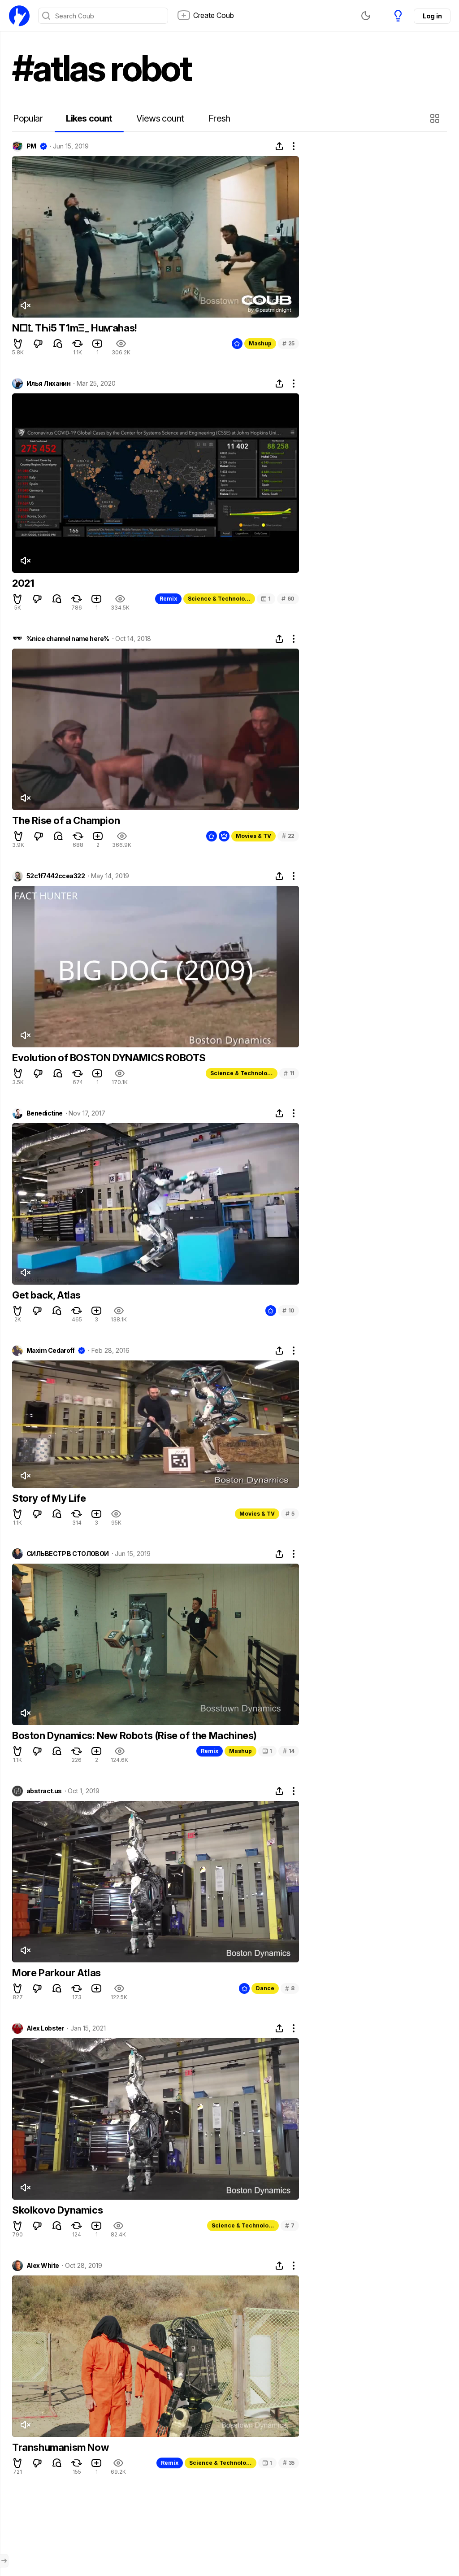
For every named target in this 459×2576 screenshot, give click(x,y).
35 (289, 2463)
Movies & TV (253, 836)
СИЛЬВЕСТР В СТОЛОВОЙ (68, 1554)
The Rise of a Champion (66, 820)
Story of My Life (49, 1498)
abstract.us (44, 1791)
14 (289, 1751)
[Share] (279, 146)
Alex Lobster (45, 2028)
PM (31, 146)
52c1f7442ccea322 (56, 876)
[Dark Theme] (366, 16)
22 (288, 836)
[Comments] (58, 344)
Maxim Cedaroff (50, 1351)
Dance (265, 1988)
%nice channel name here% (68, 639)
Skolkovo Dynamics (57, 2210)
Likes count (89, 118)
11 (289, 1073)
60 (288, 599)
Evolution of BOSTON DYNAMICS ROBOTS (109, 1058)
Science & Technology (220, 599)
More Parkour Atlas (56, 1973)
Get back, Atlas (46, 1295)
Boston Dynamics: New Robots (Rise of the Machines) (134, 1735)
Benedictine (45, 1113)
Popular (28, 118)
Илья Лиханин (48, 384)
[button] (436, 118)
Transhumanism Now (60, 2447)
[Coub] (19, 16)
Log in (432, 16)
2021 (23, 583)
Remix (168, 599)
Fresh (219, 118)
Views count (160, 118)
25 (288, 343)
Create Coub (214, 15)
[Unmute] (25, 305)
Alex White (43, 2266)
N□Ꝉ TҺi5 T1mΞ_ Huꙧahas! (75, 328)
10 (288, 1310)
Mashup (260, 343)
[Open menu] (4, 2561)
